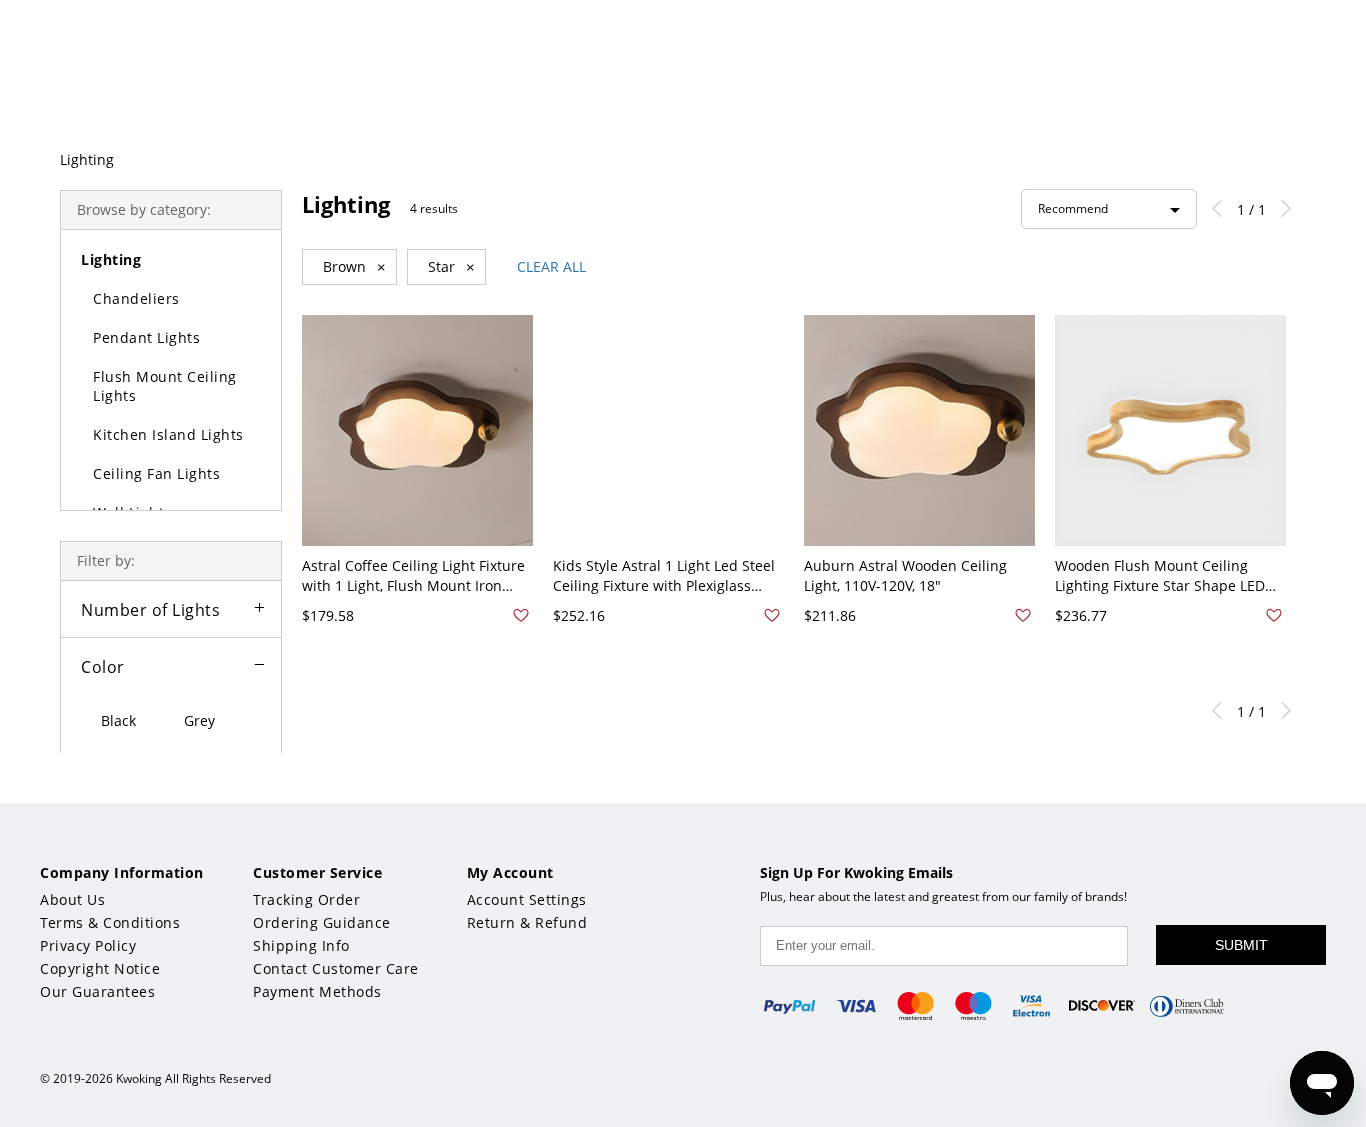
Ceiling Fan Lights (156, 473)
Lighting (87, 159)
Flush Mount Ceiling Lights (165, 386)
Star (451, 267)
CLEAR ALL (551, 266)
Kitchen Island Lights (168, 434)
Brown (354, 267)
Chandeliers (136, 298)
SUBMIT (1241, 945)
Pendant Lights (146, 337)
